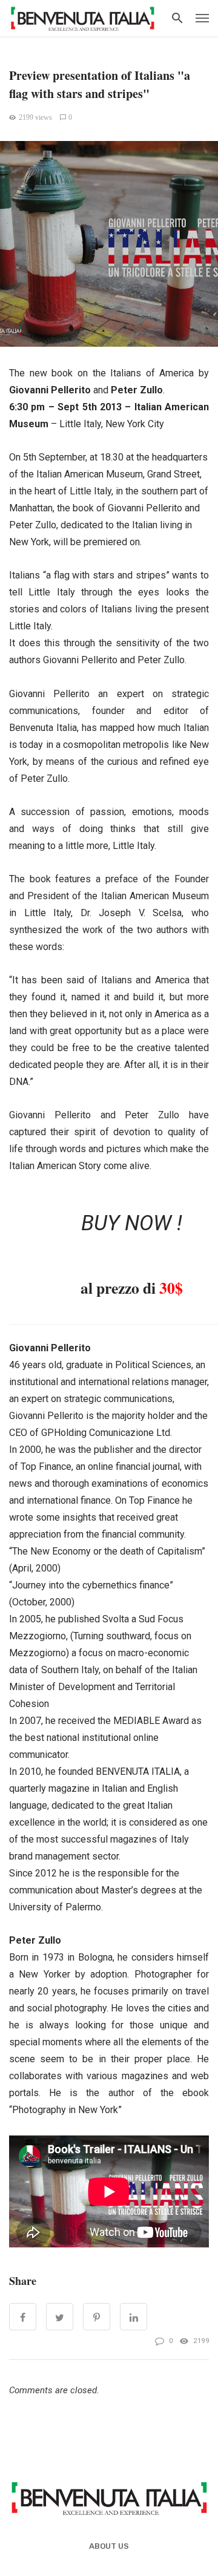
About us (109, 2546)
